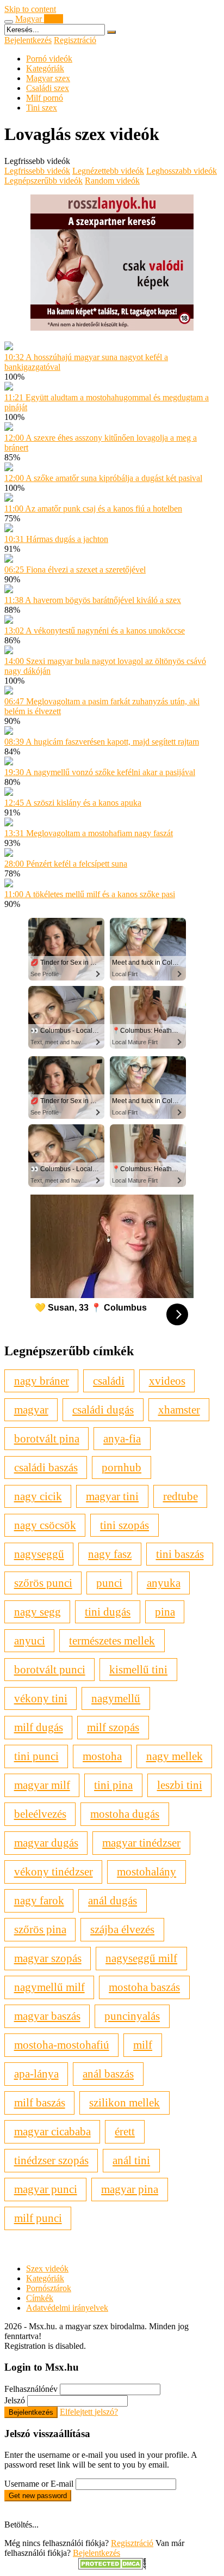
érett (125, 2131)
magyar (31, 1409)
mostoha (102, 1756)
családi (109, 1381)
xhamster (179, 1409)
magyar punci (46, 2189)
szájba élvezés (122, 1929)
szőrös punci (43, 1583)
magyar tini (112, 1496)
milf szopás (113, 1727)
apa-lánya (36, 2073)
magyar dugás (46, 1843)
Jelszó (15, 2400)
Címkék (40, 2298)
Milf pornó (45, 98)
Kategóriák (45, 68)
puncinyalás (132, 2016)
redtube (181, 1496)
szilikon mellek (125, 2102)
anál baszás (108, 2073)
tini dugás (108, 1612)
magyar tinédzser (141, 1843)
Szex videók (47, 2269)
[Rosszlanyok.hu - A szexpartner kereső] (112, 328)
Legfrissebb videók (37, 171)
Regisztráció (75, 40)
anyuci (30, 1640)
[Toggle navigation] (9, 22)
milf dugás (39, 1727)
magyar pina (130, 2189)
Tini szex (42, 108)
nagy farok (39, 1900)
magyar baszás (47, 2016)
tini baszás (180, 1554)
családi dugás (103, 1409)
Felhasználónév (31, 2389)
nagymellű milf (49, 1987)
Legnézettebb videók (108, 171)
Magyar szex (48, 78)
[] (111, 32)
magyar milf (42, 1785)
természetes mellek (112, 1640)
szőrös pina (40, 1929)
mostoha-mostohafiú (62, 2045)
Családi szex (48, 88)
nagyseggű (39, 1554)
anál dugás (113, 1900)
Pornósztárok (49, 2288)
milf (143, 2045)
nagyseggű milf (141, 1958)
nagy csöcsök (45, 1525)
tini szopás (125, 1525)
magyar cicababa (52, 2131)
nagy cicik (38, 1496)
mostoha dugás (125, 1814)
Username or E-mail (39, 2484)
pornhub (122, 1467)
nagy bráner (42, 1381)
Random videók (112, 181)
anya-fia (122, 1438)
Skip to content (30, 9)
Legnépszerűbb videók (43, 181)
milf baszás (40, 2102)
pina (165, 1612)
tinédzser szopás (51, 2160)
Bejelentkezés (28, 40)
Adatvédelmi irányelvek (67, 2308)
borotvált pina (47, 1438)
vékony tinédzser (54, 1871)
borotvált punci (50, 1669)
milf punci (38, 2218)
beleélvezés (40, 1814)
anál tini (131, 2160)
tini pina (113, 1785)
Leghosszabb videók (182, 171)
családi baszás (46, 1467)
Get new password (38, 2496)
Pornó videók (49, 59)
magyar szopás (48, 1958)
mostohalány (147, 1871)
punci (109, 1583)
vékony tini (41, 1698)
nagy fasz (110, 1554)
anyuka (164, 1583)
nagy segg (38, 1612)
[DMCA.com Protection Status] (112, 2566)
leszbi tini (180, 1785)
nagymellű (116, 1698)
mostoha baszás (144, 1987)
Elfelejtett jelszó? (89, 2412)
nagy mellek (175, 1756)
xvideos (167, 1381)
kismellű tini (138, 1669)
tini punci (36, 1756)
